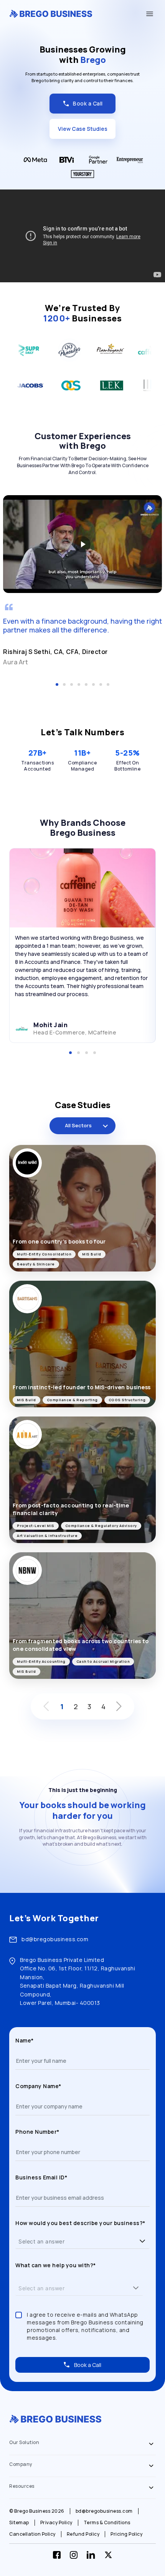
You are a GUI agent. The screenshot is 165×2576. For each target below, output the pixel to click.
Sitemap (19, 2523)
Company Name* (38, 2086)
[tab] (82, 2444)
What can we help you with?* (56, 2265)
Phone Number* (37, 2132)
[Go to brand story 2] (78, 1053)
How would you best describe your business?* (80, 2223)
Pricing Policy (126, 2534)
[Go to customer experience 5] (86, 684)
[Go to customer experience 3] (72, 684)
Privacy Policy (56, 2523)
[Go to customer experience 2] (64, 684)
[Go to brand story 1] (70, 1053)
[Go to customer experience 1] (57, 684)
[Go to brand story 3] (87, 1053)
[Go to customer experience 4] (79, 684)
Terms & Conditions (107, 2523)
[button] (142, 2241)
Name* (25, 2040)
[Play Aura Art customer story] (82, 544)
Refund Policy (83, 2534)
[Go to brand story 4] (95, 1053)
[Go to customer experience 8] (108, 684)
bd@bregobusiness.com (55, 1939)
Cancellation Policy (32, 2534)
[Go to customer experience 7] (101, 684)
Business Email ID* (41, 2177)
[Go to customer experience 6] (93, 684)
